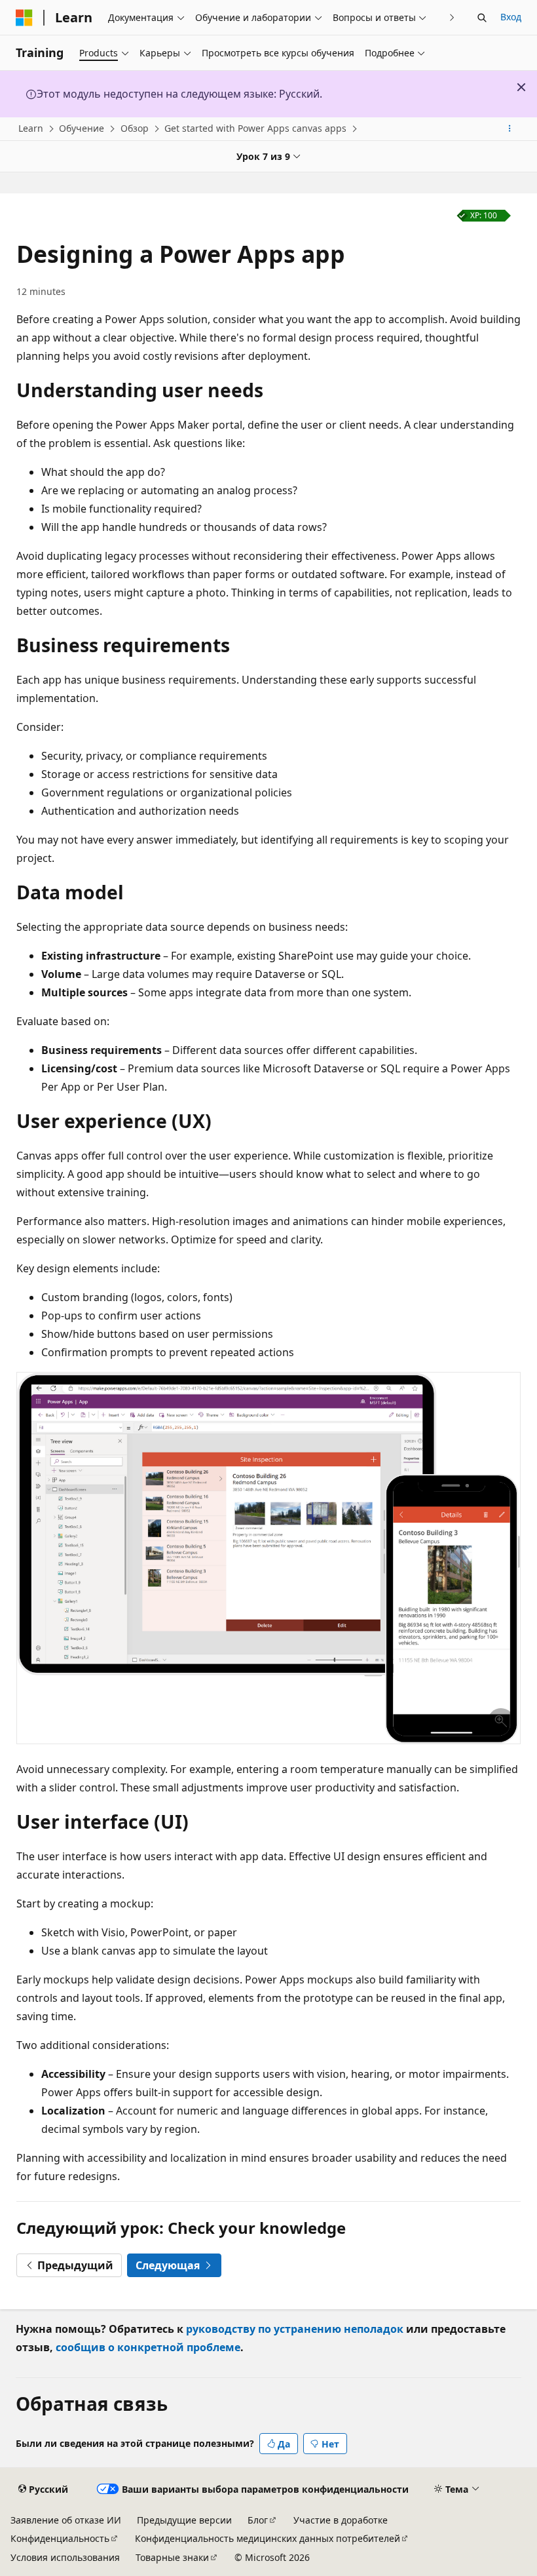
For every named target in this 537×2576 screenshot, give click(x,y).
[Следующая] (452, 17)
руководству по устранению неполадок (295, 2329)
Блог (258, 2520)
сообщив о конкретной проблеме (148, 2347)
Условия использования (65, 2557)
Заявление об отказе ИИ (66, 2520)
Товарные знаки (172, 2557)
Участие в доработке (341, 2520)
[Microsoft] (24, 18)
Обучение (82, 128)
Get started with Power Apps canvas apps (255, 128)
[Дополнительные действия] (510, 129)
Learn (31, 128)
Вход (511, 17)
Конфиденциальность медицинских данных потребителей (268, 2538)
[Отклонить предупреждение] (521, 87)
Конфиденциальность (60, 2538)
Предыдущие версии (184, 2520)
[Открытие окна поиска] (482, 18)
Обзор (135, 128)
